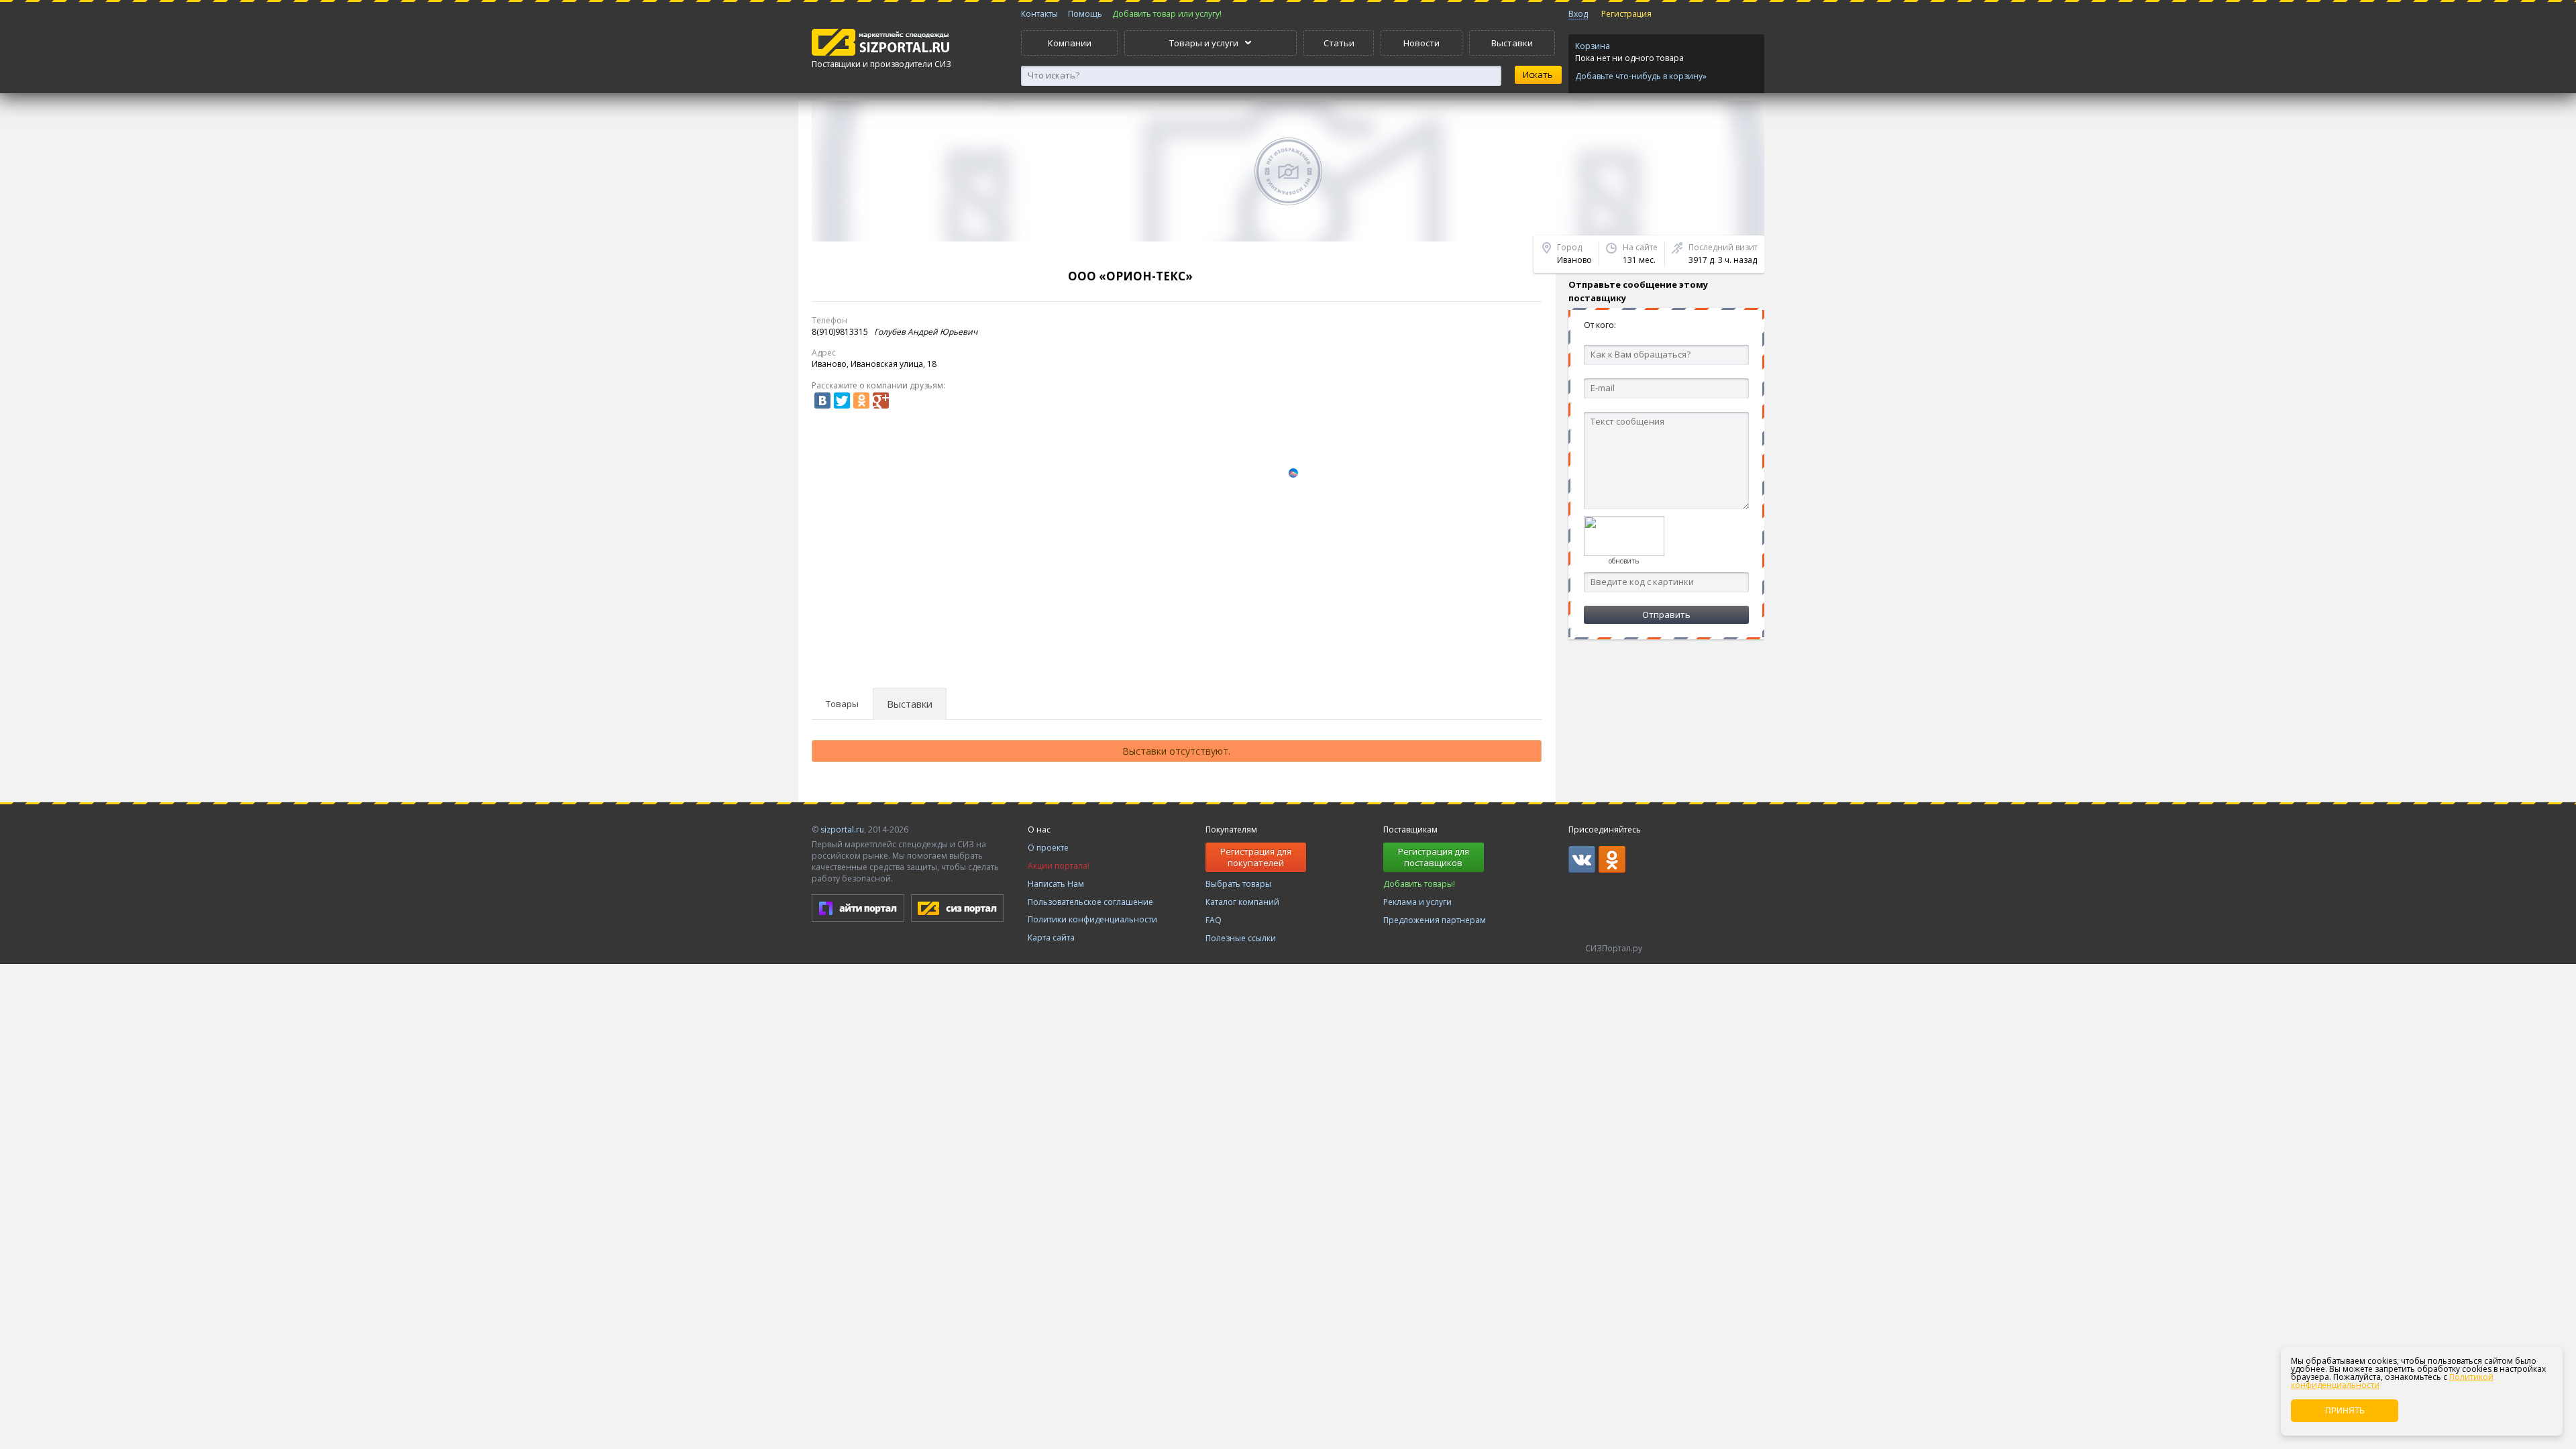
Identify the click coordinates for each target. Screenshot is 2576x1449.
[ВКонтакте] (822, 400)
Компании (1070, 43)
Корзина (1593, 46)
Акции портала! (1059, 866)
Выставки (1512, 43)
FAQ (1214, 920)
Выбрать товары (1238, 884)
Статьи (1339, 43)
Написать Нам (1056, 884)
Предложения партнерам (1435, 920)
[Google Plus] (881, 400)
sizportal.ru (842, 829)
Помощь (1085, 14)
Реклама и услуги (1417, 902)
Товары (842, 704)
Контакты (1039, 14)
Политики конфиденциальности (1092, 919)
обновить (1624, 561)
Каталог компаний (1242, 902)
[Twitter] (842, 400)
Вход (1578, 14)
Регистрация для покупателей (1256, 857)
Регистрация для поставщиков (1434, 857)
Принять (2345, 1411)
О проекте (1048, 848)
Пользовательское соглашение (1090, 902)
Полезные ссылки (1241, 938)
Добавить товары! (1419, 884)
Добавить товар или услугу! (1167, 14)
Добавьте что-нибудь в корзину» (1641, 76)
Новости (1421, 43)
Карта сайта (1051, 937)
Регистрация (1626, 14)
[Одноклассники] (861, 400)
